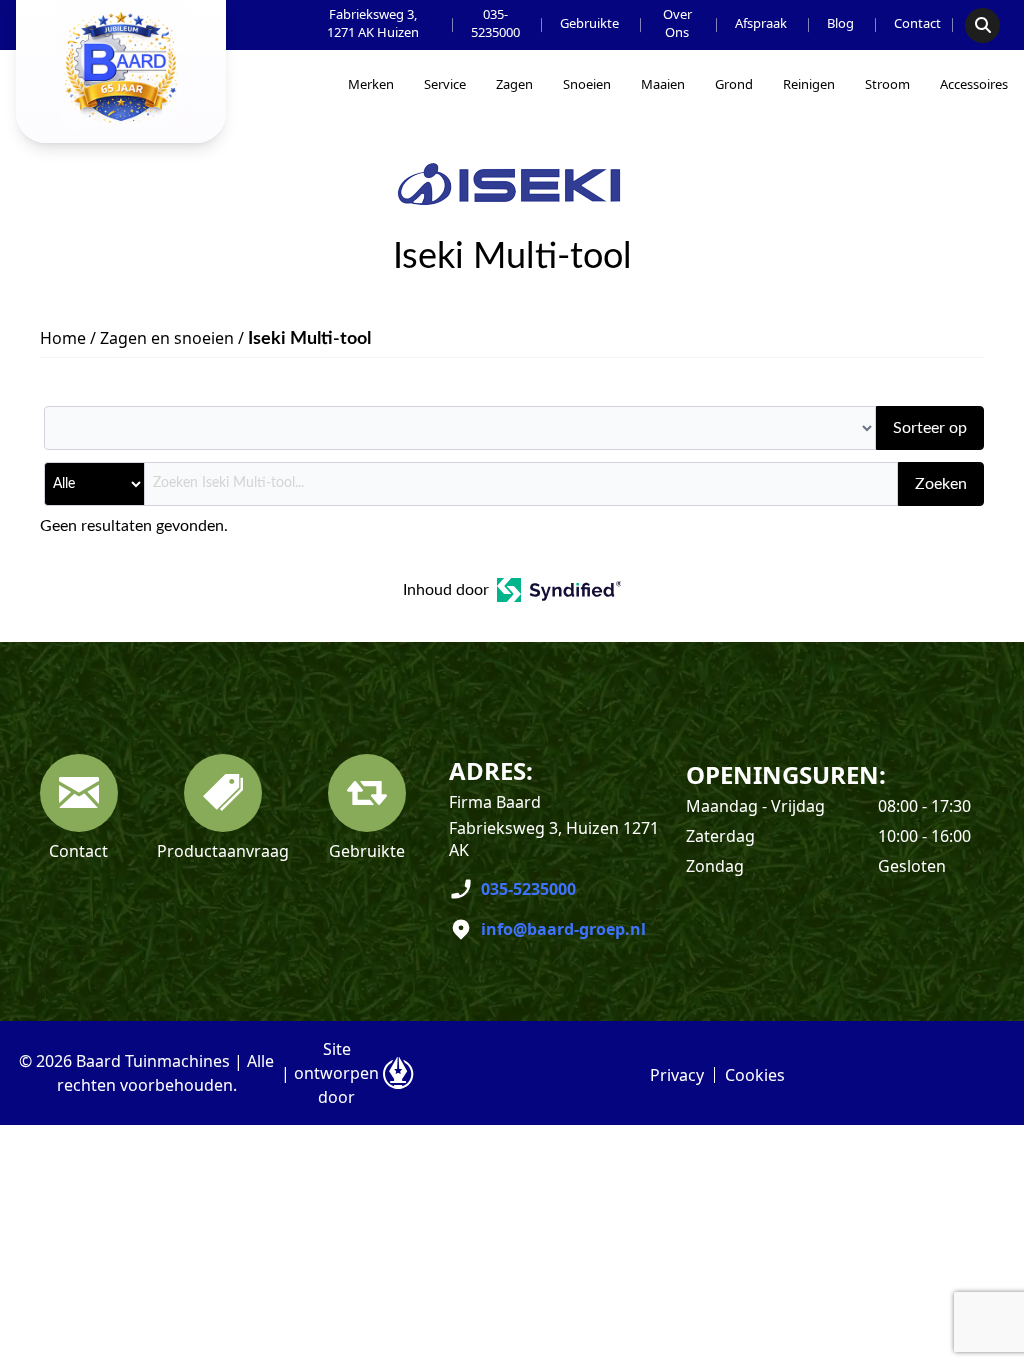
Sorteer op (930, 428)
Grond (734, 84)
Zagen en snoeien (167, 338)
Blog (840, 23)
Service (445, 84)
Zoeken (941, 484)
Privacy (677, 1075)
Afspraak (761, 23)
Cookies (755, 1075)
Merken (371, 84)
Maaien (663, 84)
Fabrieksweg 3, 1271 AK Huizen (373, 23)
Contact (917, 23)
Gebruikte (589, 23)
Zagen (514, 84)
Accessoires (974, 84)
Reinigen (809, 84)
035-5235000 (495, 23)
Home (63, 338)
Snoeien (587, 84)
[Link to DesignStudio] (398, 1073)
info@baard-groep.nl (563, 929)
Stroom (887, 84)
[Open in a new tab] (559, 590)
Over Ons (677, 23)
